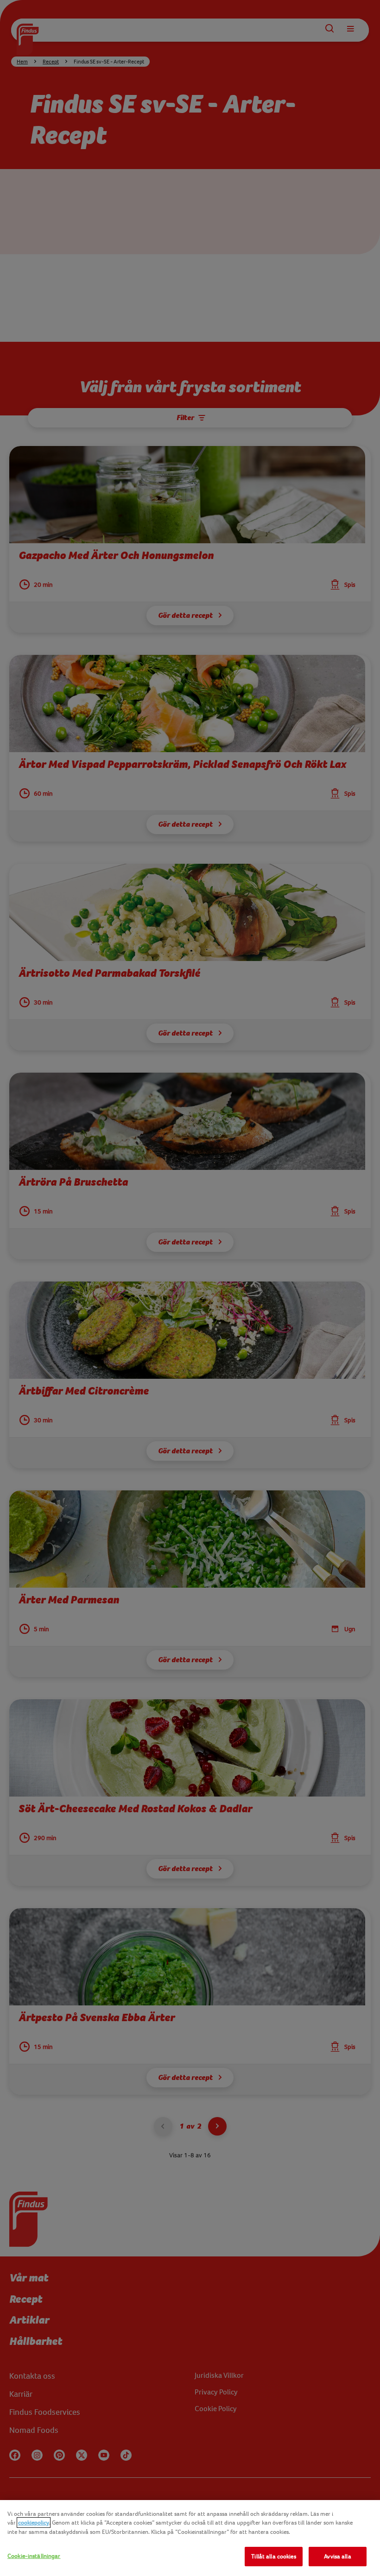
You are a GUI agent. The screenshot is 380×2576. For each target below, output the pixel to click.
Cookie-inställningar (34, 2556)
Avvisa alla (337, 2556)
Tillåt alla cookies (273, 2556)
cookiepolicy (34, 2523)
